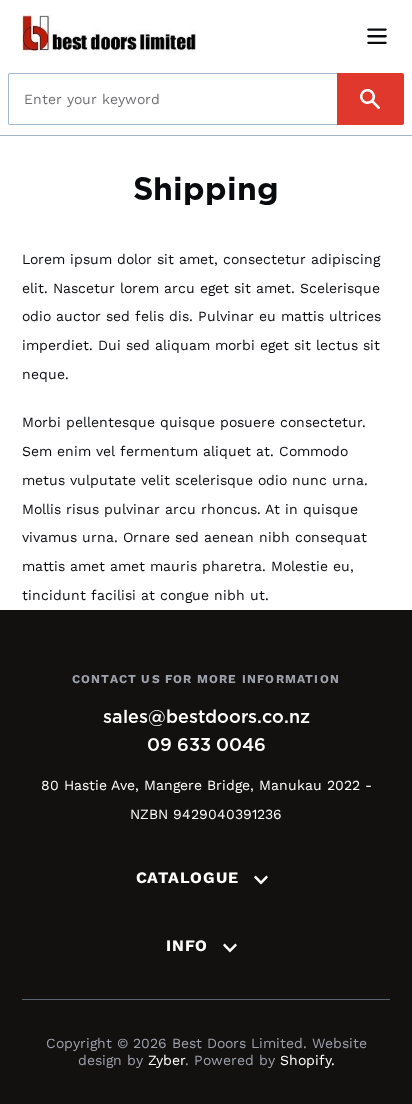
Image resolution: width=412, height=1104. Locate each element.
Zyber (166, 1060)
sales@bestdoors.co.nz (206, 718)
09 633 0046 (206, 746)
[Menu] (377, 34)
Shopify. (307, 1060)
